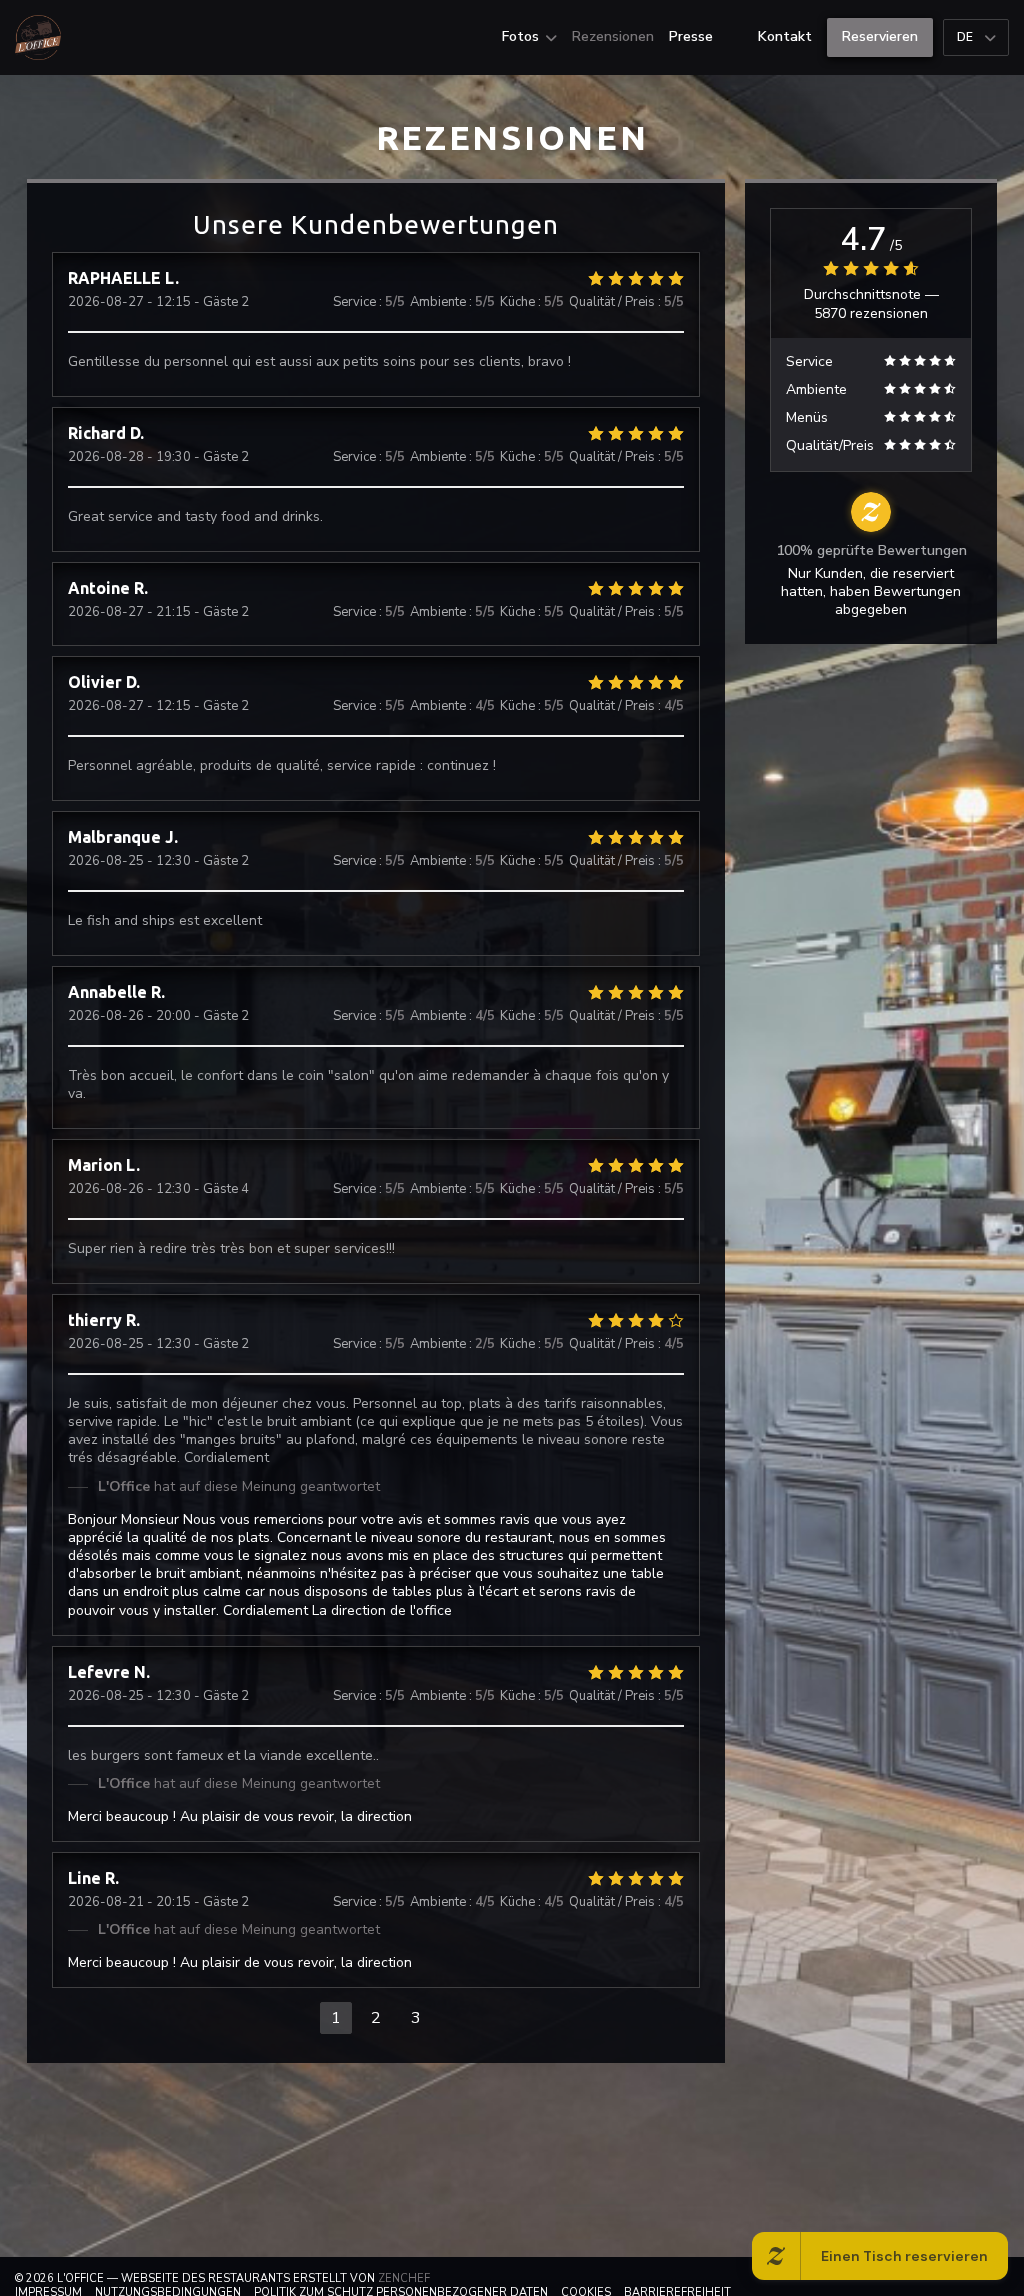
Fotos (520, 37)
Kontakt (785, 37)
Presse (691, 37)
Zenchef (404, 2278)
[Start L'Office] (38, 37)
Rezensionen (613, 37)
